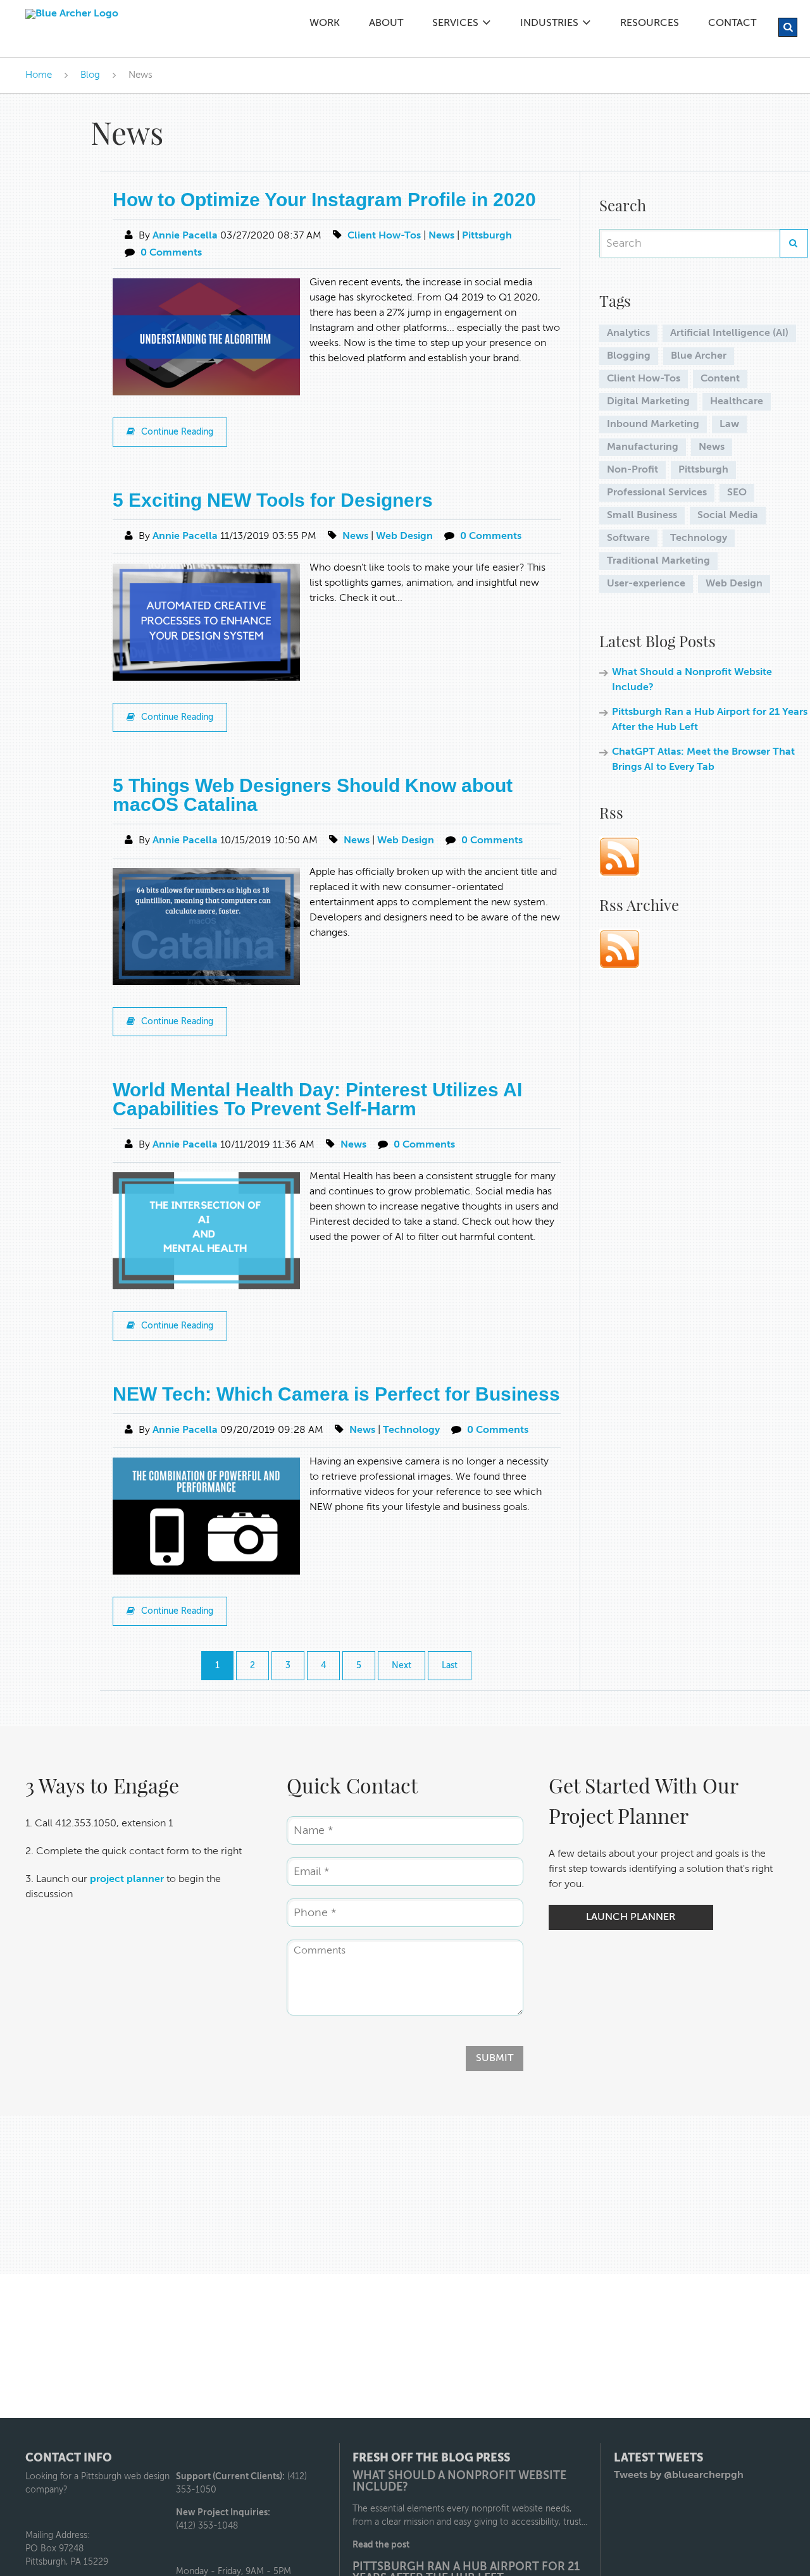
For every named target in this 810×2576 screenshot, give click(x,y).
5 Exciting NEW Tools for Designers (273, 500)
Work (325, 23)
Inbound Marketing (653, 424)
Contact (732, 23)
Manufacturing (643, 447)
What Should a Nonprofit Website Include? (459, 2482)
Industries (549, 23)
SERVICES (455, 23)
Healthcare (737, 402)
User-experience (646, 584)
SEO (737, 493)
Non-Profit (632, 470)
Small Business (642, 516)
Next (402, 1666)
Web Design (404, 536)
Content (720, 379)
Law (729, 424)
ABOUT (386, 23)
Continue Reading (177, 432)
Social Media (728, 516)
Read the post (381, 2545)
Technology (411, 1430)
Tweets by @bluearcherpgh (679, 2475)
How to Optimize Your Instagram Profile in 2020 (324, 200)
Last (450, 1666)
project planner (127, 1879)
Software (628, 538)
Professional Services (657, 493)
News (441, 236)
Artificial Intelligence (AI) (729, 333)
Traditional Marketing (658, 561)
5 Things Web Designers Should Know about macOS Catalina (313, 795)
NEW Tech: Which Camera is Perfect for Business (336, 1394)
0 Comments (171, 253)
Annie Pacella (185, 236)
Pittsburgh (487, 236)
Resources (650, 23)
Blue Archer (699, 356)
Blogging (629, 356)
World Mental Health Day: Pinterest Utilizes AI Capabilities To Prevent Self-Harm (317, 1099)
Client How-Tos (384, 236)
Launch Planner (631, 1917)
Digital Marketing (648, 402)
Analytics (628, 333)
